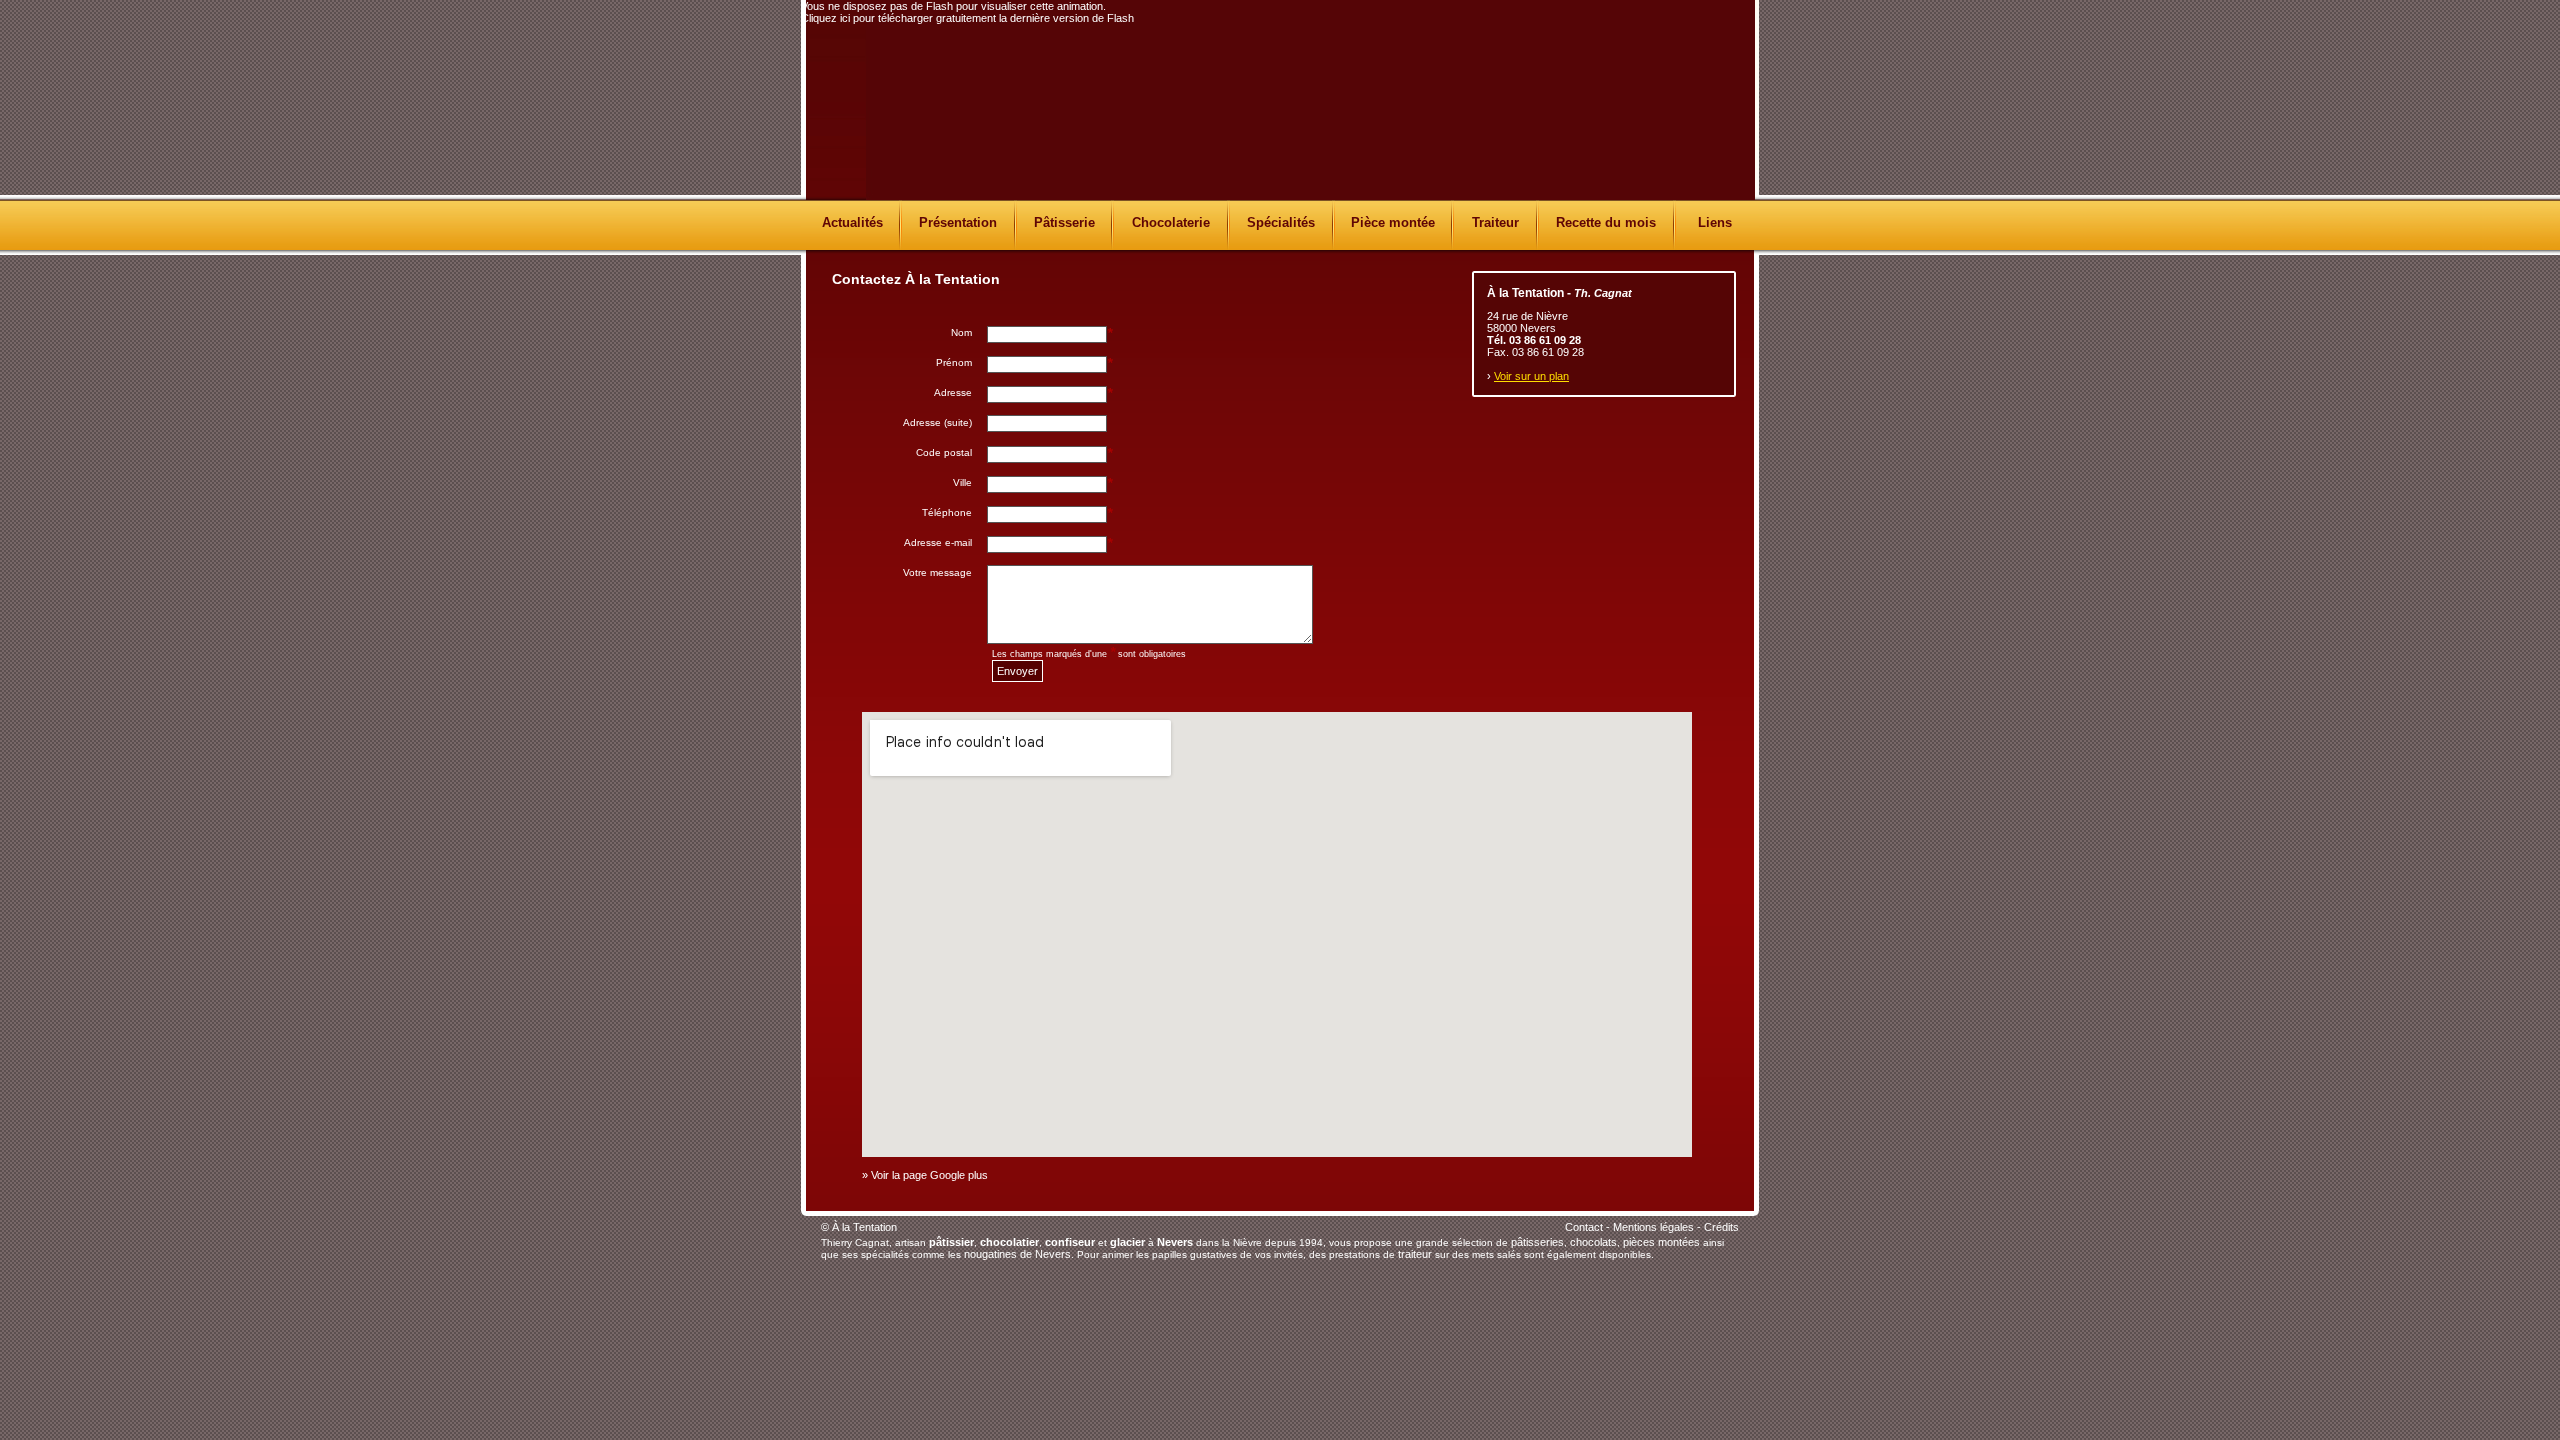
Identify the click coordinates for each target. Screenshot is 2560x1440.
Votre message (937, 572)
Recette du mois (1606, 222)
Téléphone (947, 512)
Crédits (1721, 1227)
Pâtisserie (1064, 222)
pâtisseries (1537, 1242)
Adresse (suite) (937, 422)
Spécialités (1281, 222)
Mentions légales (1653, 1227)
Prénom (954, 362)
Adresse (953, 392)
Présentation (958, 222)
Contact (1584, 1227)
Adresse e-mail (938, 542)
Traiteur (1495, 222)
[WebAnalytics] (1261, 1232)
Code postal (944, 452)
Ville (962, 482)
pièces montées (1661, 1242)
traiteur (1415, 1254)
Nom (961, 332)
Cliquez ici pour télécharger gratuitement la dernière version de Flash (967, 18)
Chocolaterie (1171, 222)
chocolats (1593, 1242)
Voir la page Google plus (929, 1175)
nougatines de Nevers (1017, 1254)
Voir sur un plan (1531, 376)
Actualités (852, 222)
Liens (1715, 222)
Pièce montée (1393, 222)
